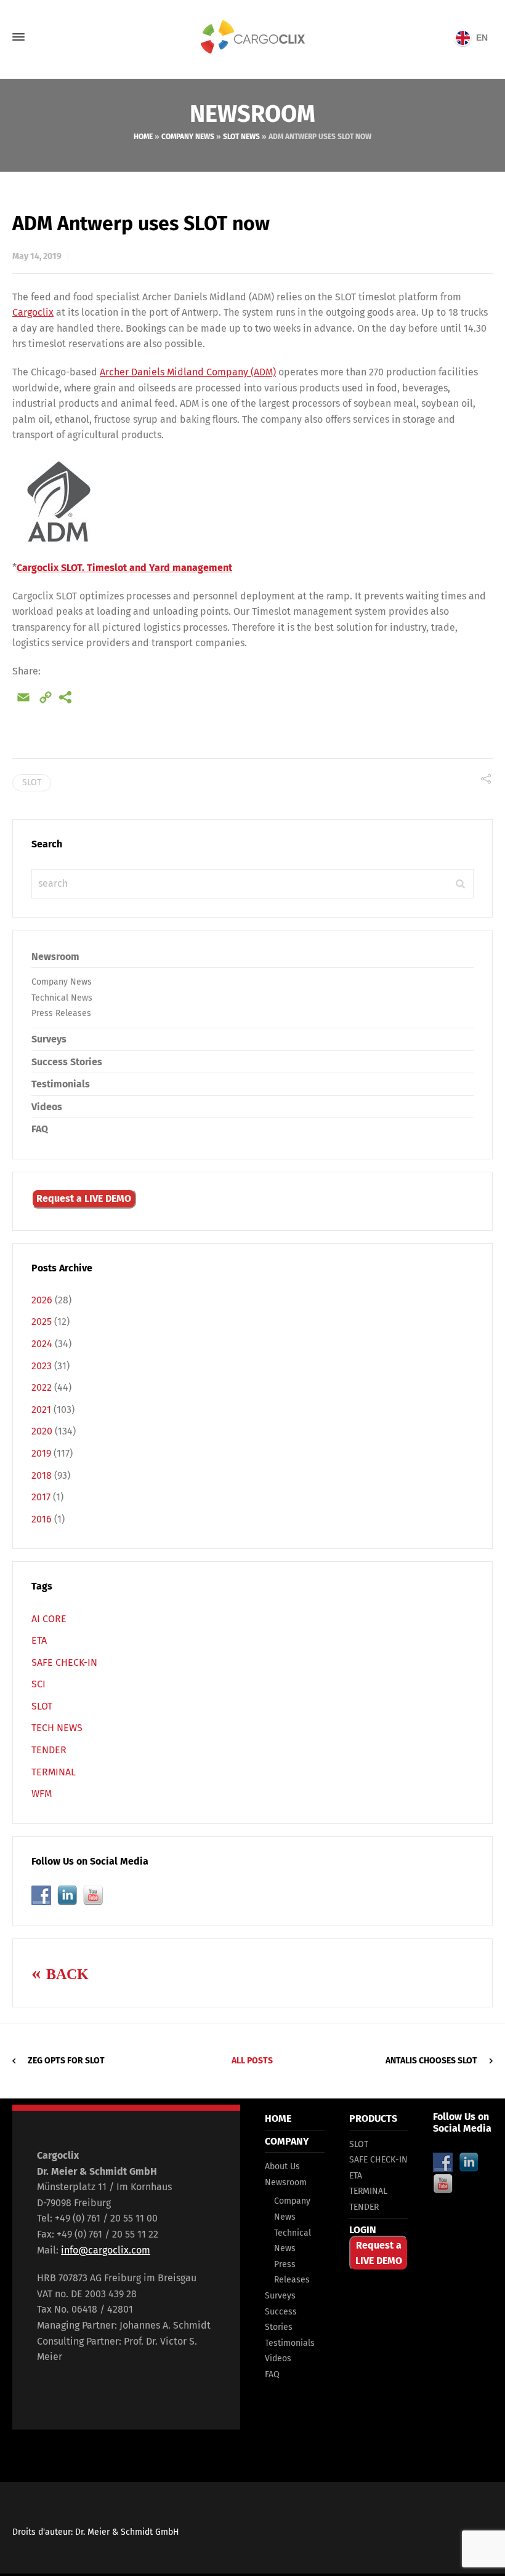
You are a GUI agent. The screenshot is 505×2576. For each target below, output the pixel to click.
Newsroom (55, 957)
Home (143, 137)
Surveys (49, 1039)
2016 (42, 1519)
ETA (39, 1640)
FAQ (40, 1129)
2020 (42, 1431)
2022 (42, 1387)
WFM (42, 1794)
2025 (42, 1322)
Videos (47, 1107)
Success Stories (67, 1062)
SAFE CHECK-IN (64, 1662)
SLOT (32, 782)
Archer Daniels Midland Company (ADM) (188, 372)
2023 (42, 1366)
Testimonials (61, 1084)
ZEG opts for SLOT (66, 2061)
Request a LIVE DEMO (84, 1198)
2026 (42, 1300)
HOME (278, 2118)
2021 (41, 1410)
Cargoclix (33, 312)
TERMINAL (54, 1772)
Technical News (62, 998)
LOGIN (363, 2230)
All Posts (252, 2061)
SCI (38, 1684)
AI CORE (49, 1619)
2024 (42, 1344)
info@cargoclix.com (106, 2250)
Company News (188, 137)
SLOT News (241, 137)
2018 (42, 1475)
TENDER (49, 1750)
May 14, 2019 (37, 256)
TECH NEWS (57, 1728)
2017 (41, 1497)
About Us (282, 2166)
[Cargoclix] (252, 37)
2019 (41, 1453)
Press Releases (61, 1013)
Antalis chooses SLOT (431, 2061)
